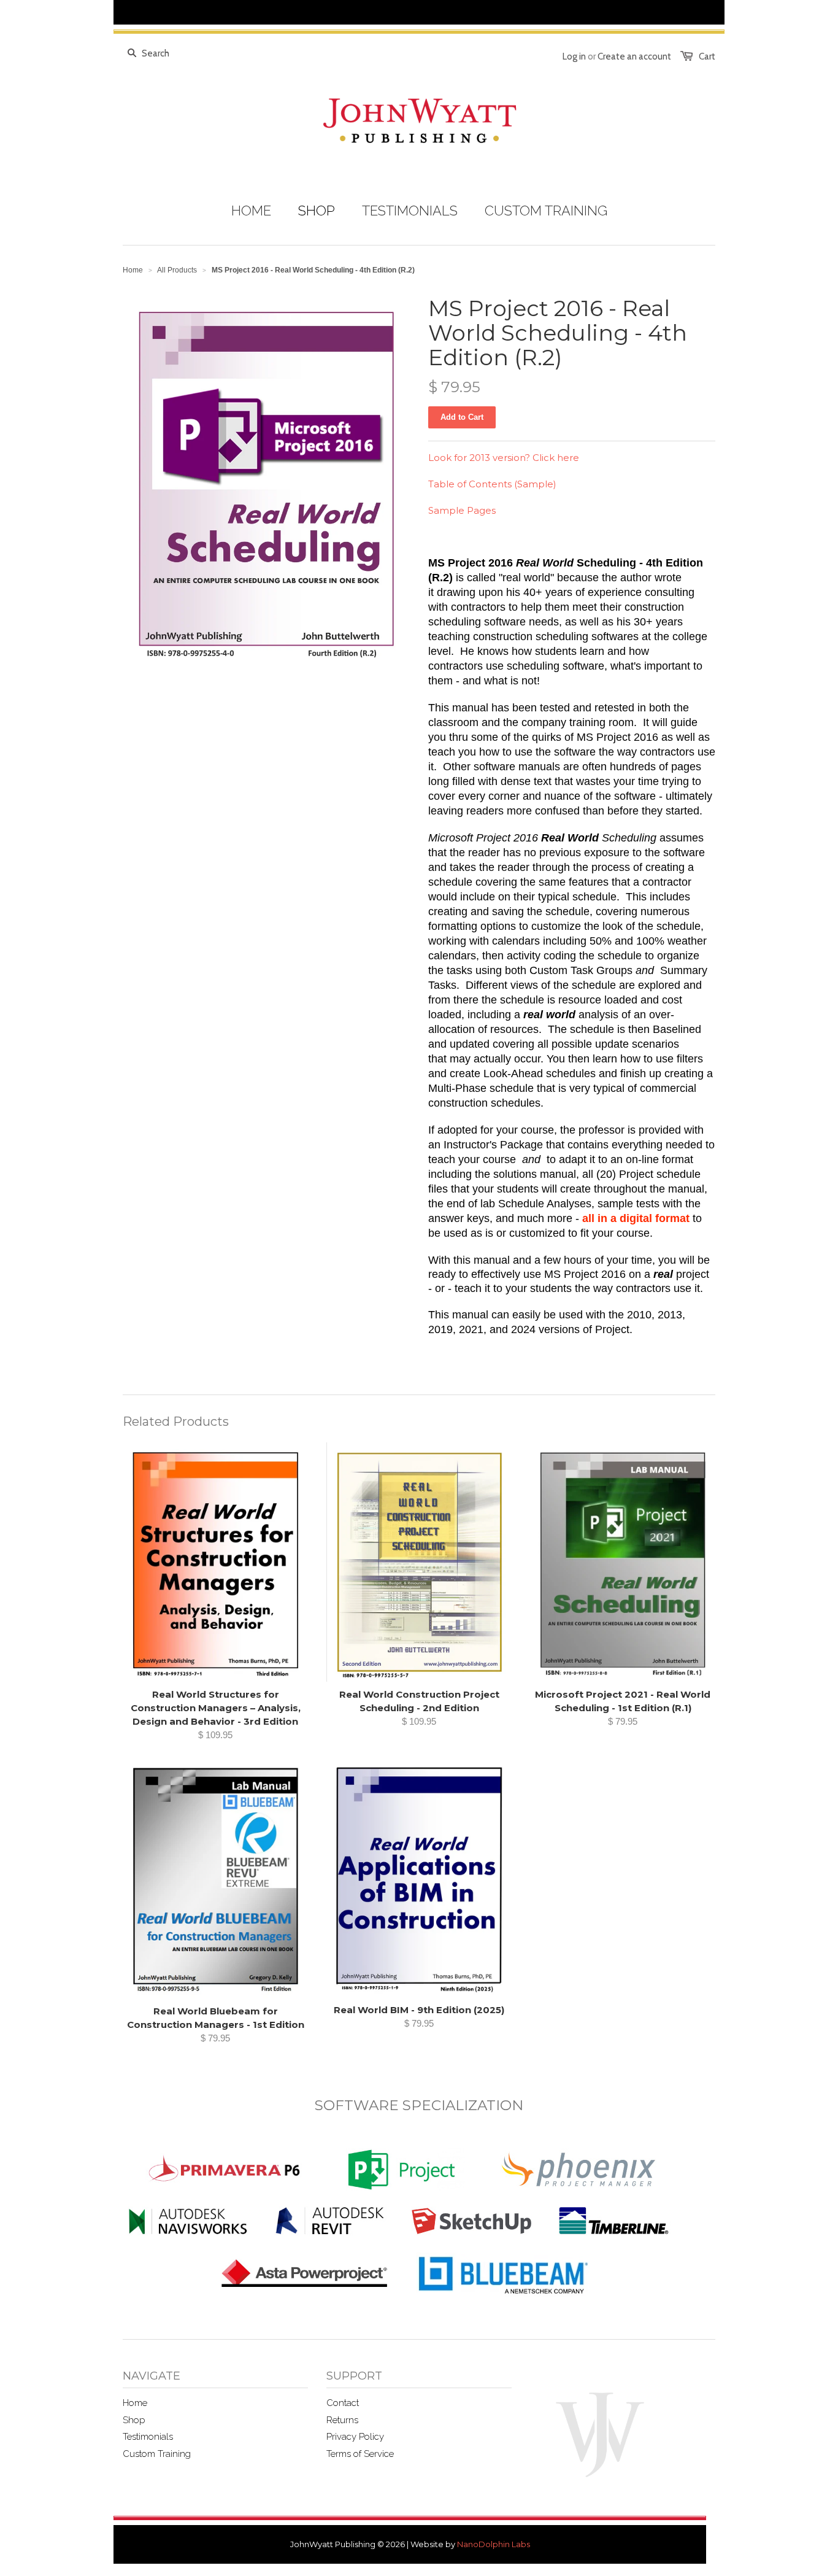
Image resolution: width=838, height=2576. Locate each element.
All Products (177, 270)
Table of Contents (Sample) (492, 484)
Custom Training (157, 2454)
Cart (707, 56)
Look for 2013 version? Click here (504, 458)
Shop (134, 2420)
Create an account (634, 56)
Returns (342, 2420)
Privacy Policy (355, 2437)
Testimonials (148, 2437)
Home (135, 2403)
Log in (574, 56)
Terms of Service (360, 2454)
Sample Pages (462, 510)
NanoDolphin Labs (494, 2544)
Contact (343, 2403)
